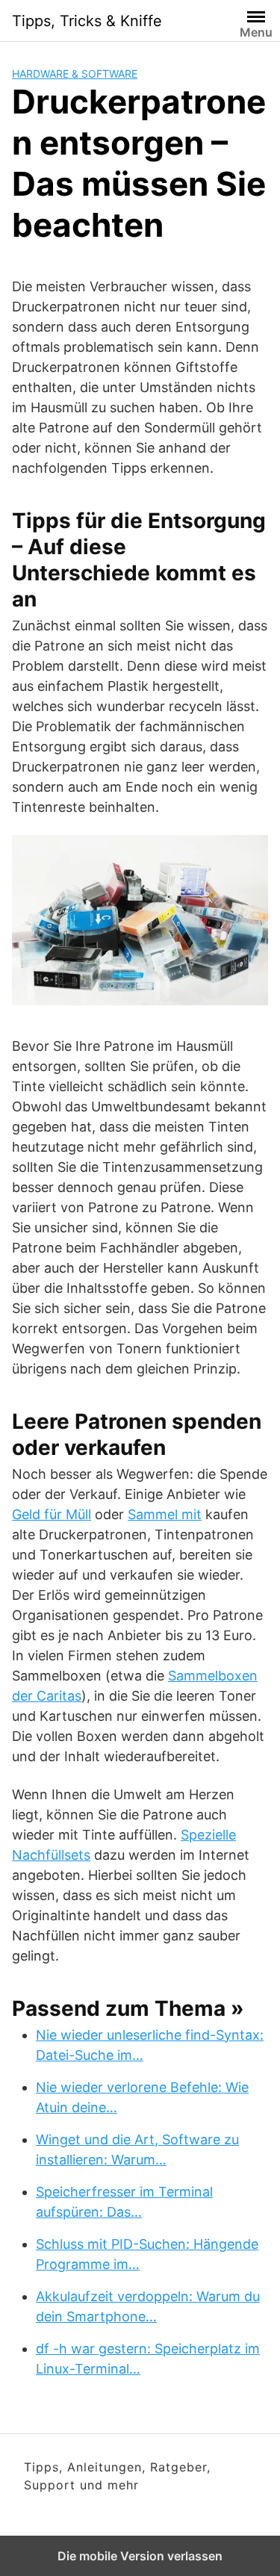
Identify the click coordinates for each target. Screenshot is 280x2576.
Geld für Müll (52, 1514)
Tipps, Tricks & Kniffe (87, 21)
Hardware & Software (75, 74)
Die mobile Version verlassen (140, 2556)
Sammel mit (165, 1514)
